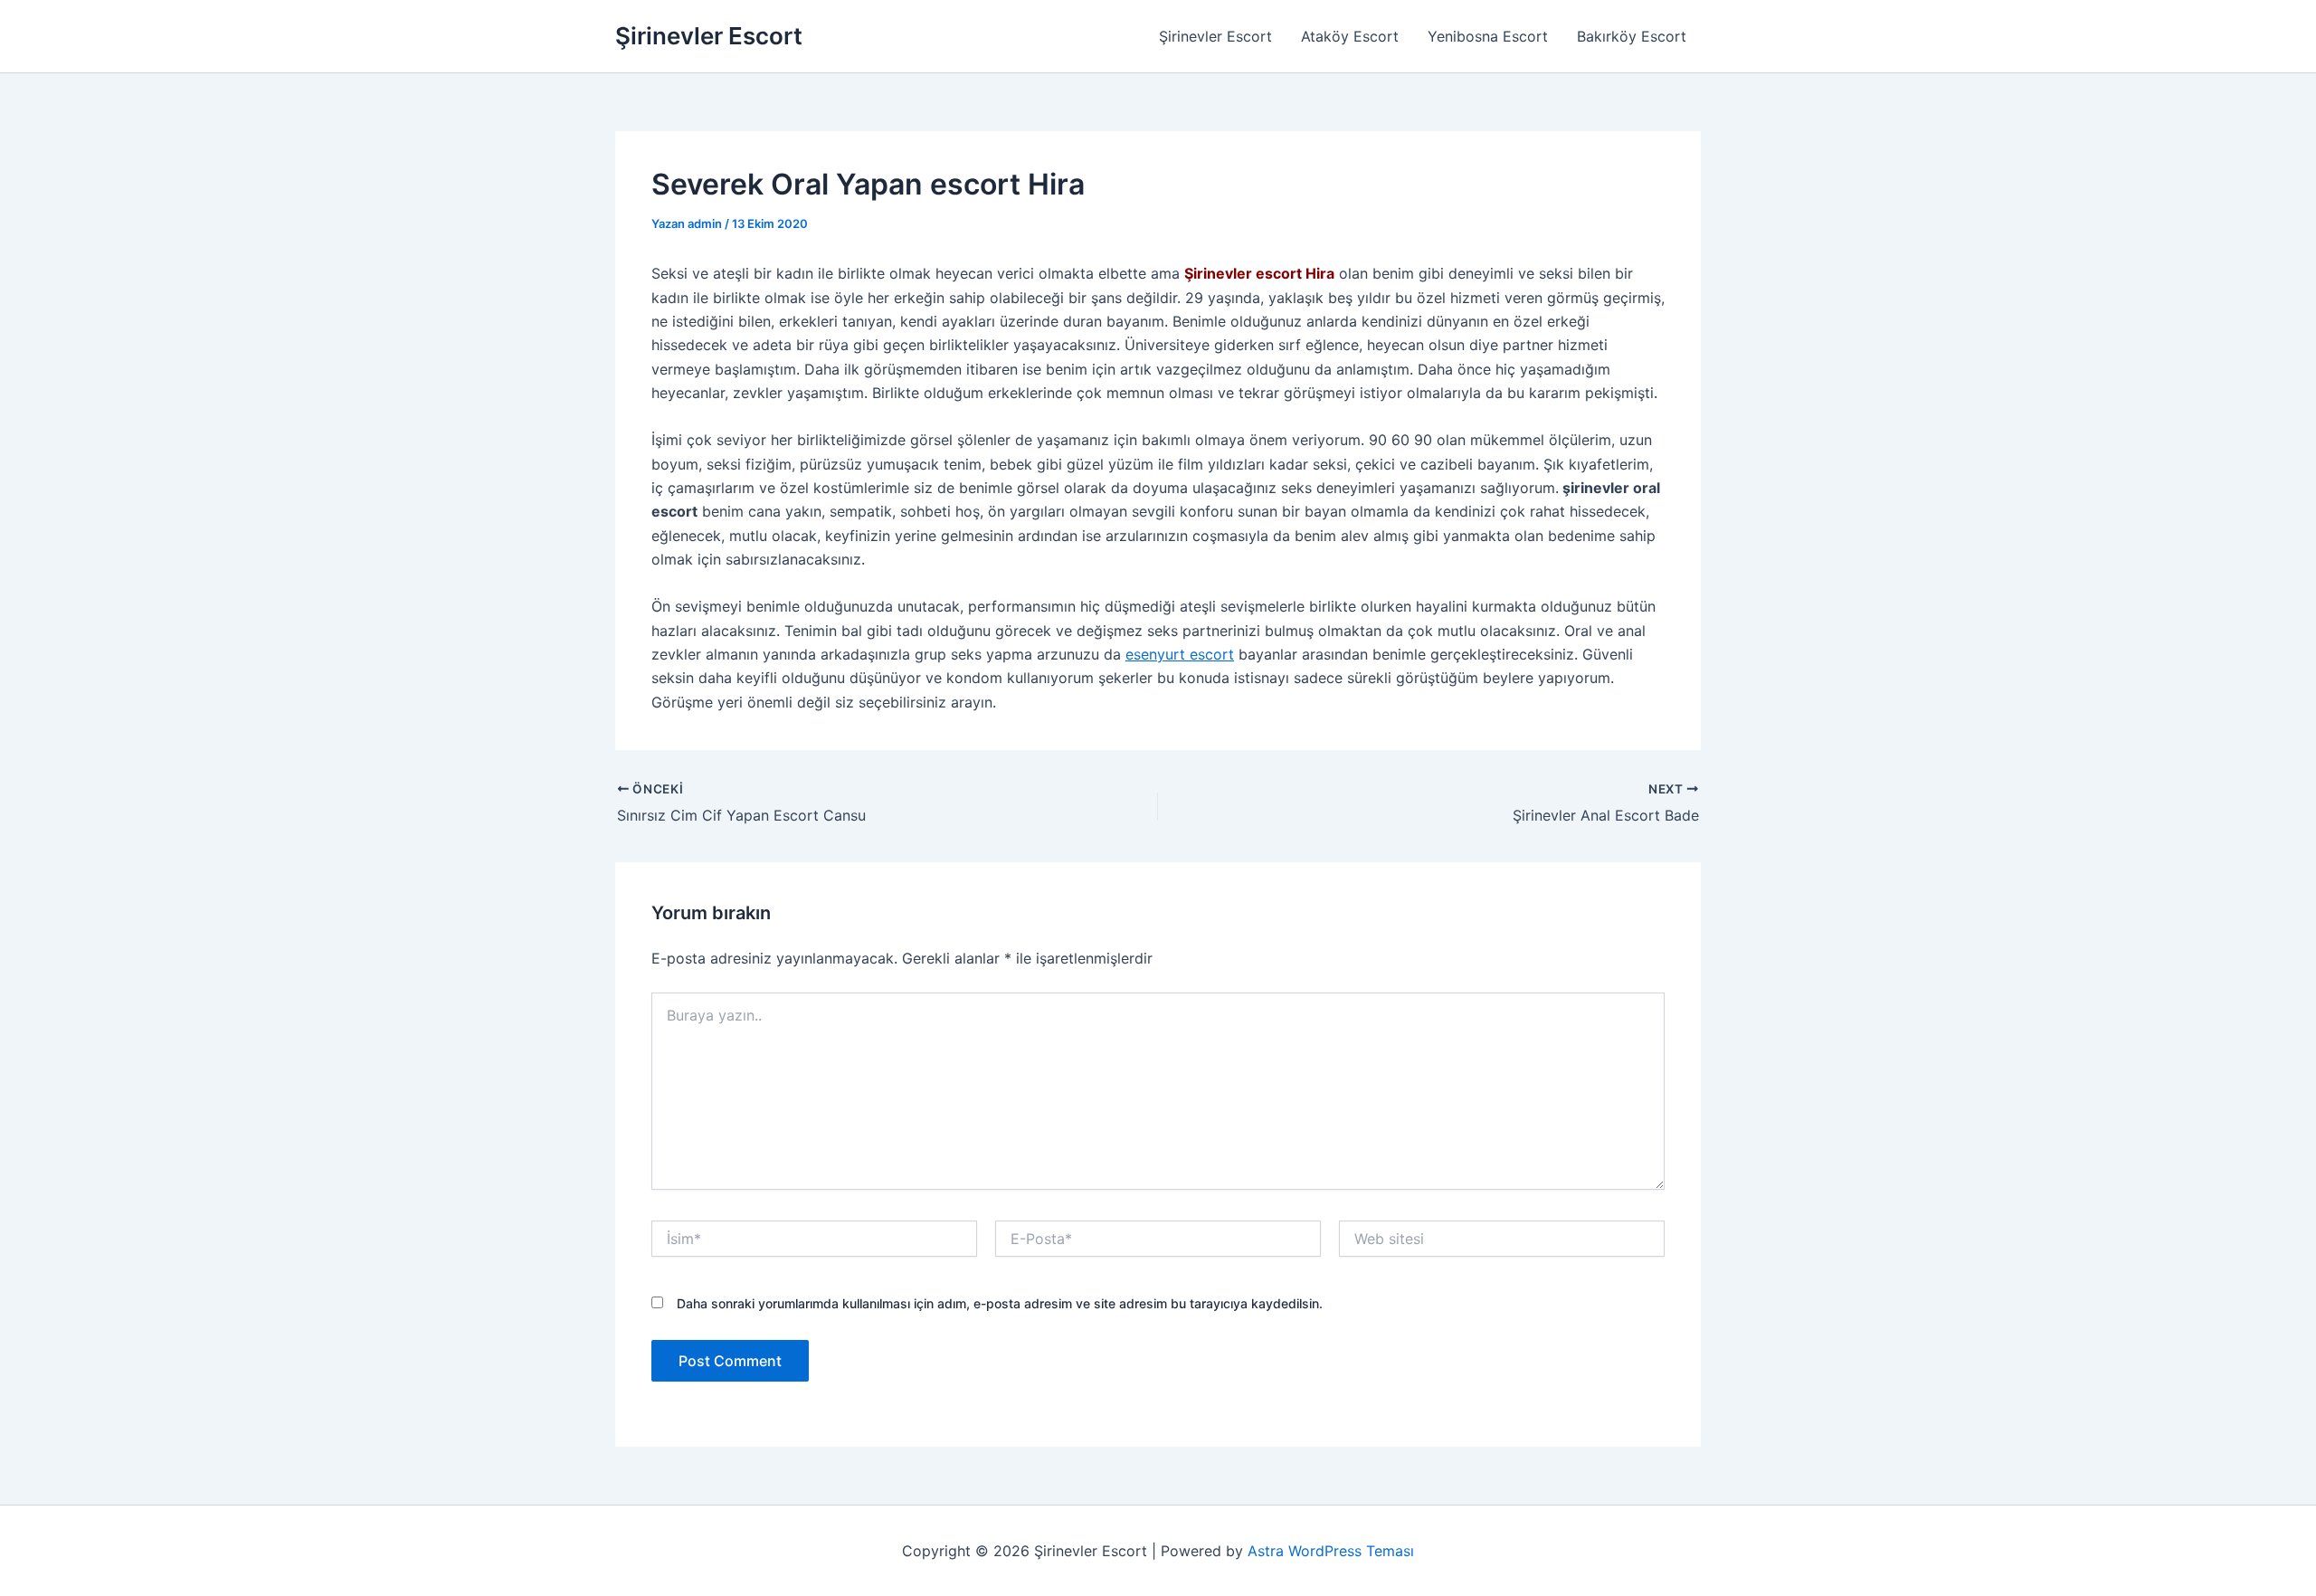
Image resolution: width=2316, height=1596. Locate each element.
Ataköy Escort (1350, 36)
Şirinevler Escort (709, 36)
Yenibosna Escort (1488, 36)
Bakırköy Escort (1632, 36)
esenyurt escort (1180, 654)
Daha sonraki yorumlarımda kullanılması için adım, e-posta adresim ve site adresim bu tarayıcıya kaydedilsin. (1000, 1303)
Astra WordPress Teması (1331, 1551)
